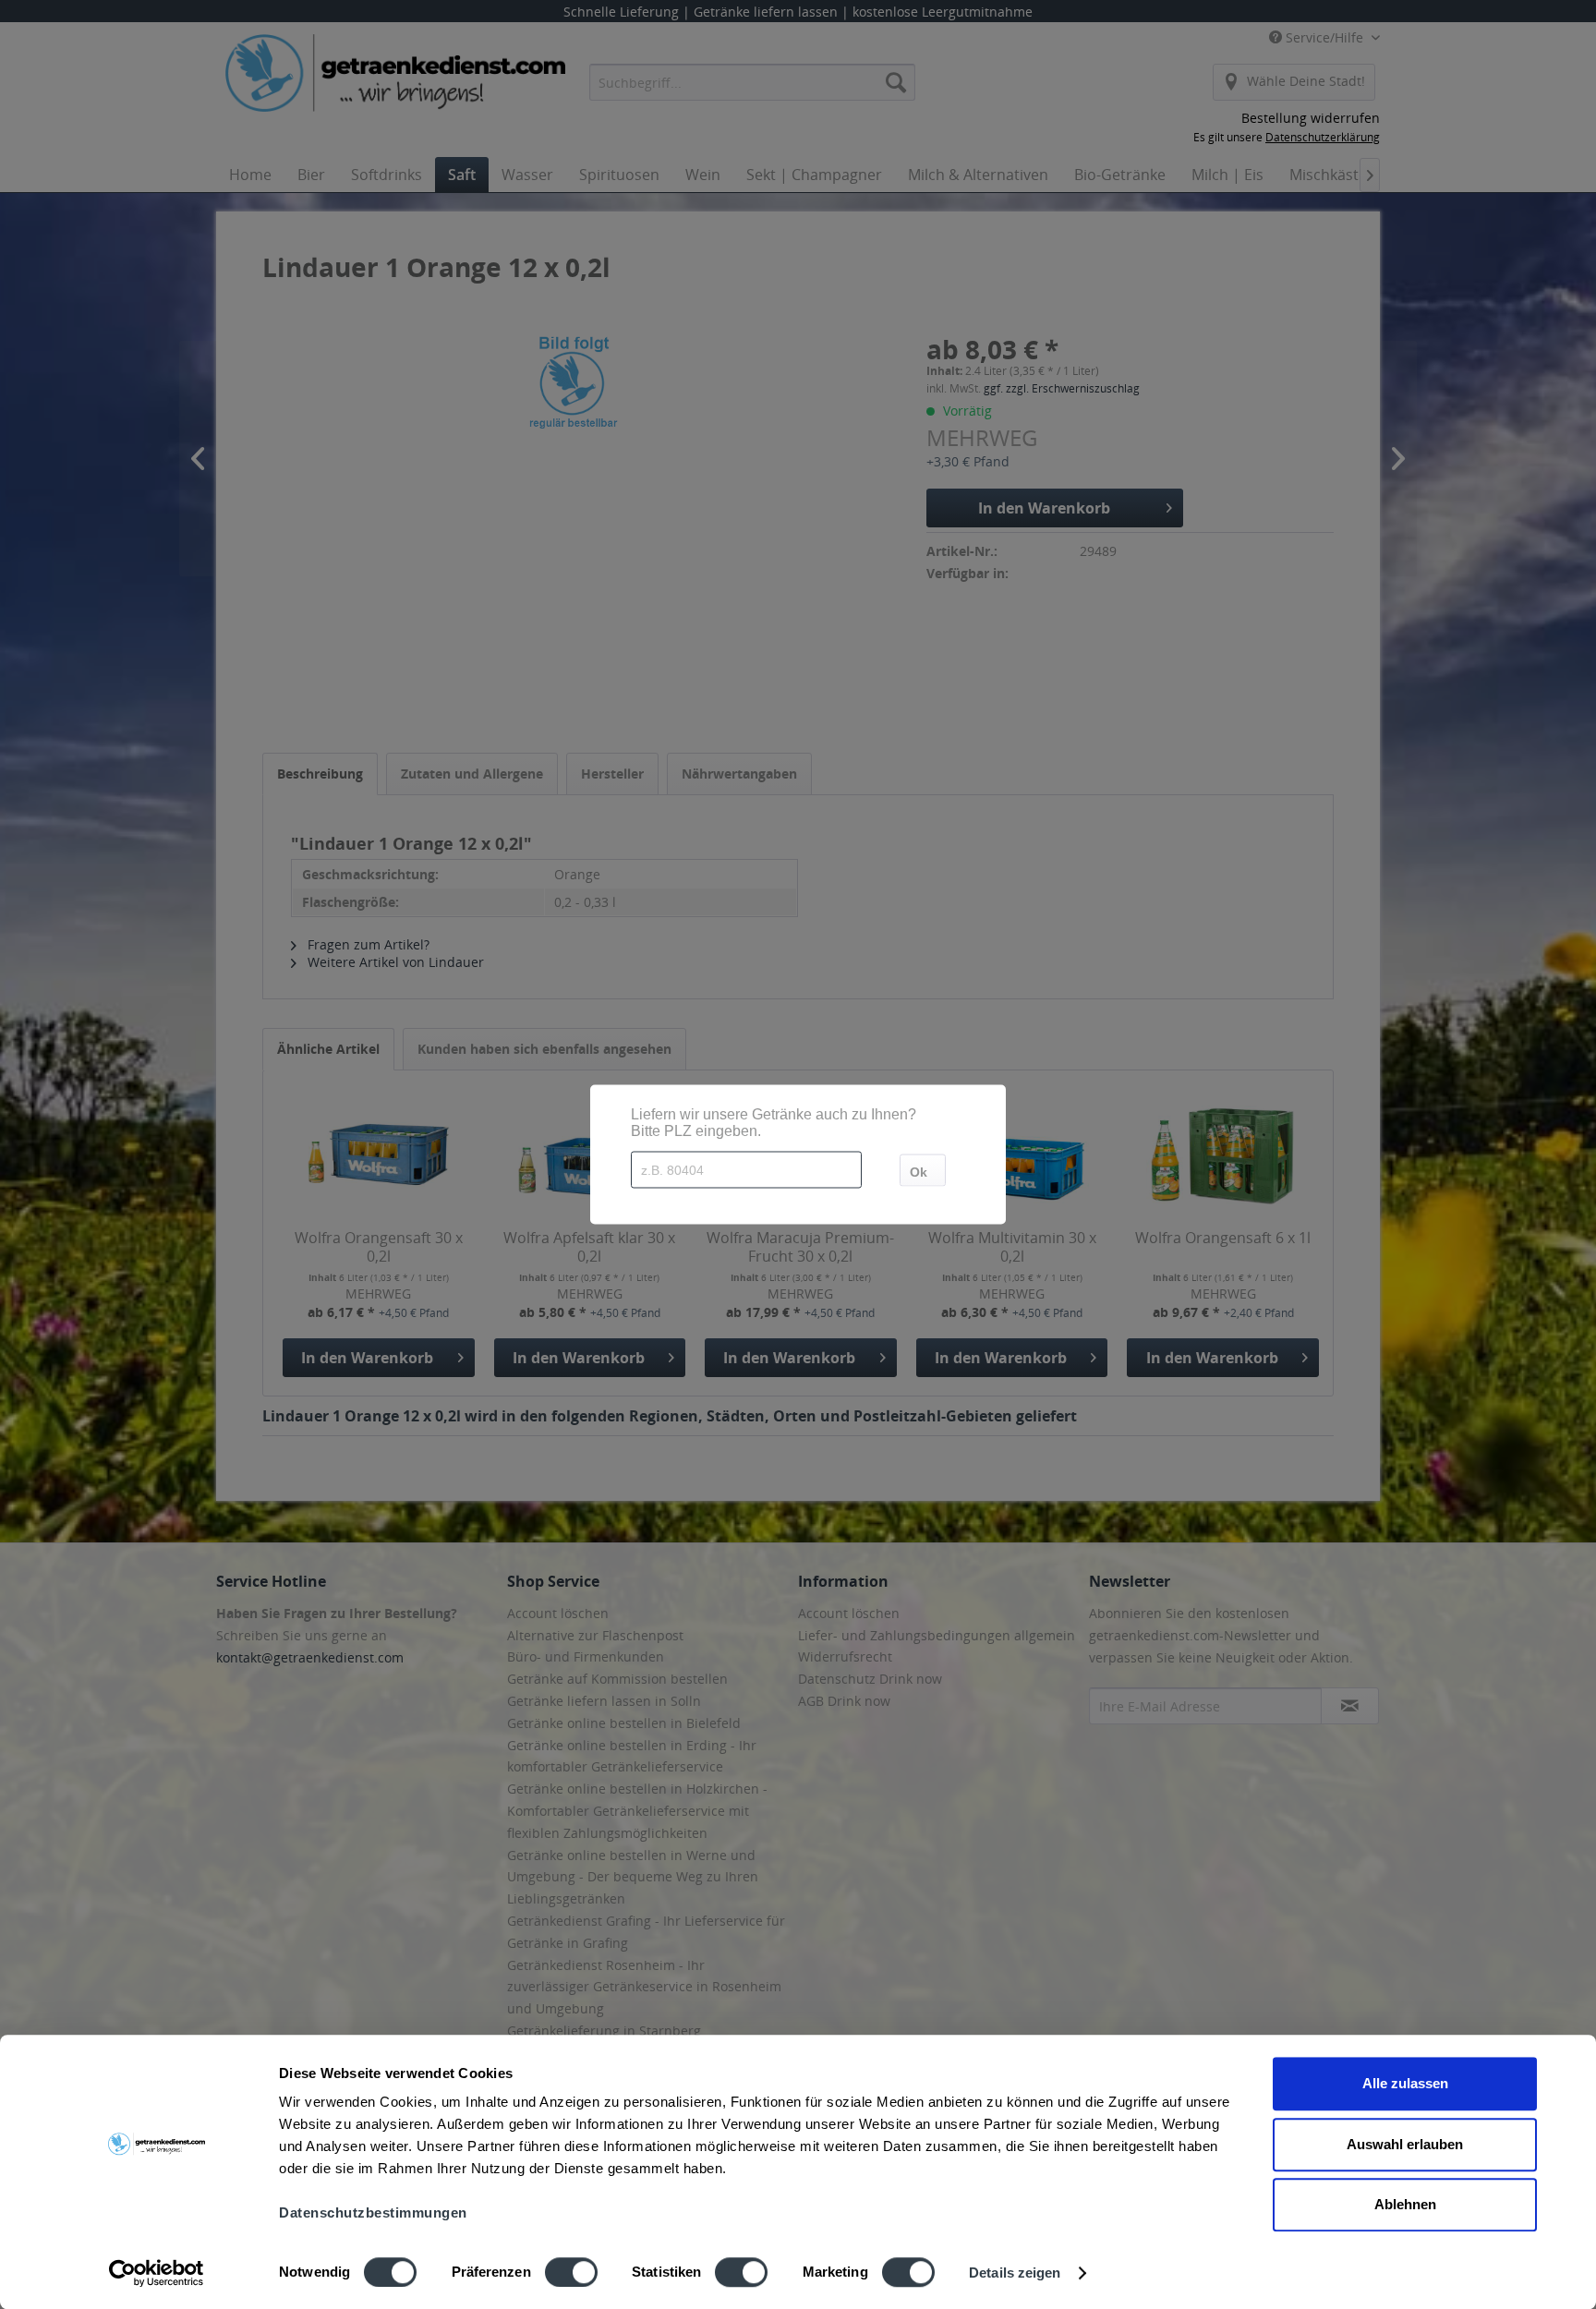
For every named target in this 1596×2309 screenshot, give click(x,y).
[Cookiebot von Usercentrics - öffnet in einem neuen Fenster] (157, 2273)
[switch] (571, 2272)
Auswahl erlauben (1405, 2144)
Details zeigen (1015, 2273)
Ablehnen (1405, 2204)
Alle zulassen (1405, 2083)
